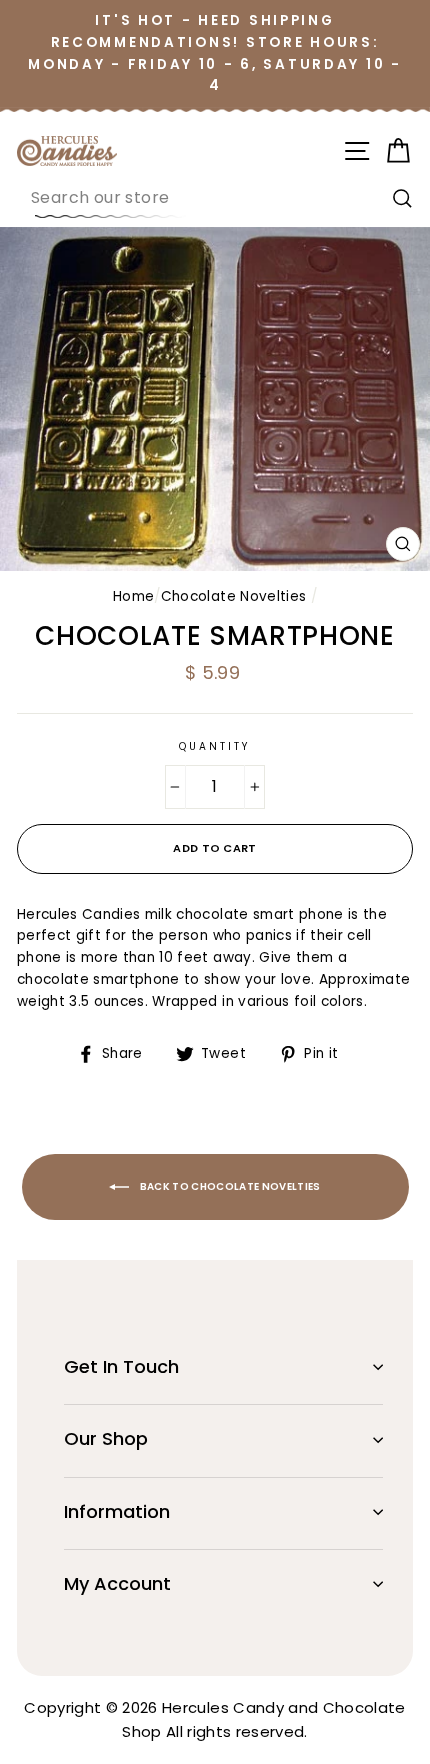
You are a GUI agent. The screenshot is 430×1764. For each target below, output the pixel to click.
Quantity (215, 746)
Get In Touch (121, 1366)
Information (117, 1511)
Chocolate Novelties (233, 596)
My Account (117, 1583)
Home (133, 596)
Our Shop (106, 1438)
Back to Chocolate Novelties (229, 1186)
